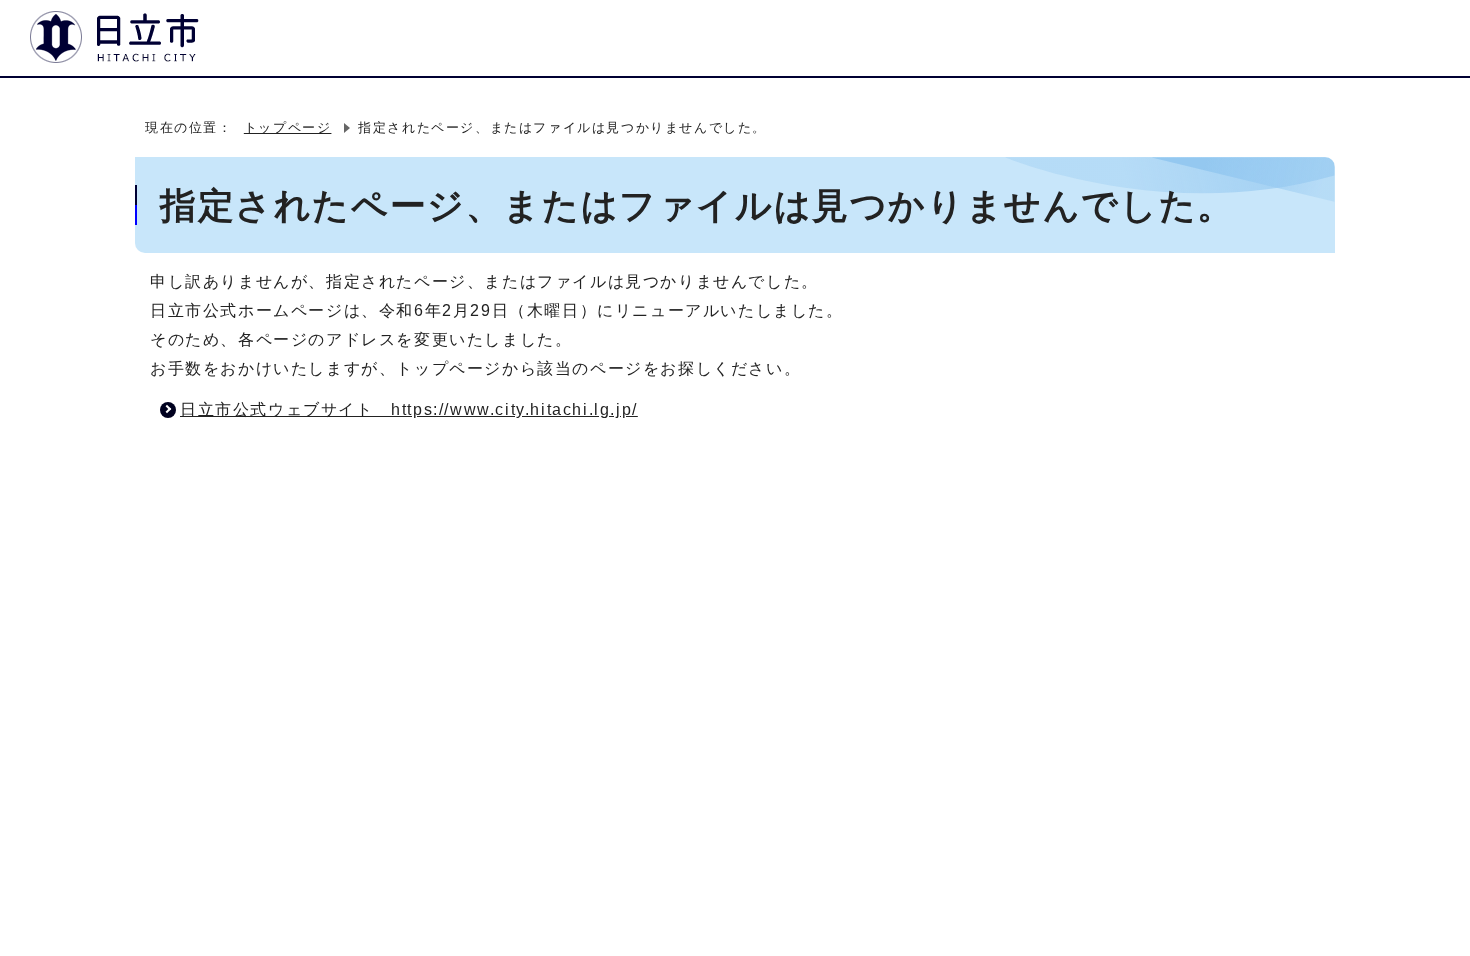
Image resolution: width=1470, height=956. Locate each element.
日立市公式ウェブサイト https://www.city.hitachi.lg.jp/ (409, 409)
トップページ (288, 127)
